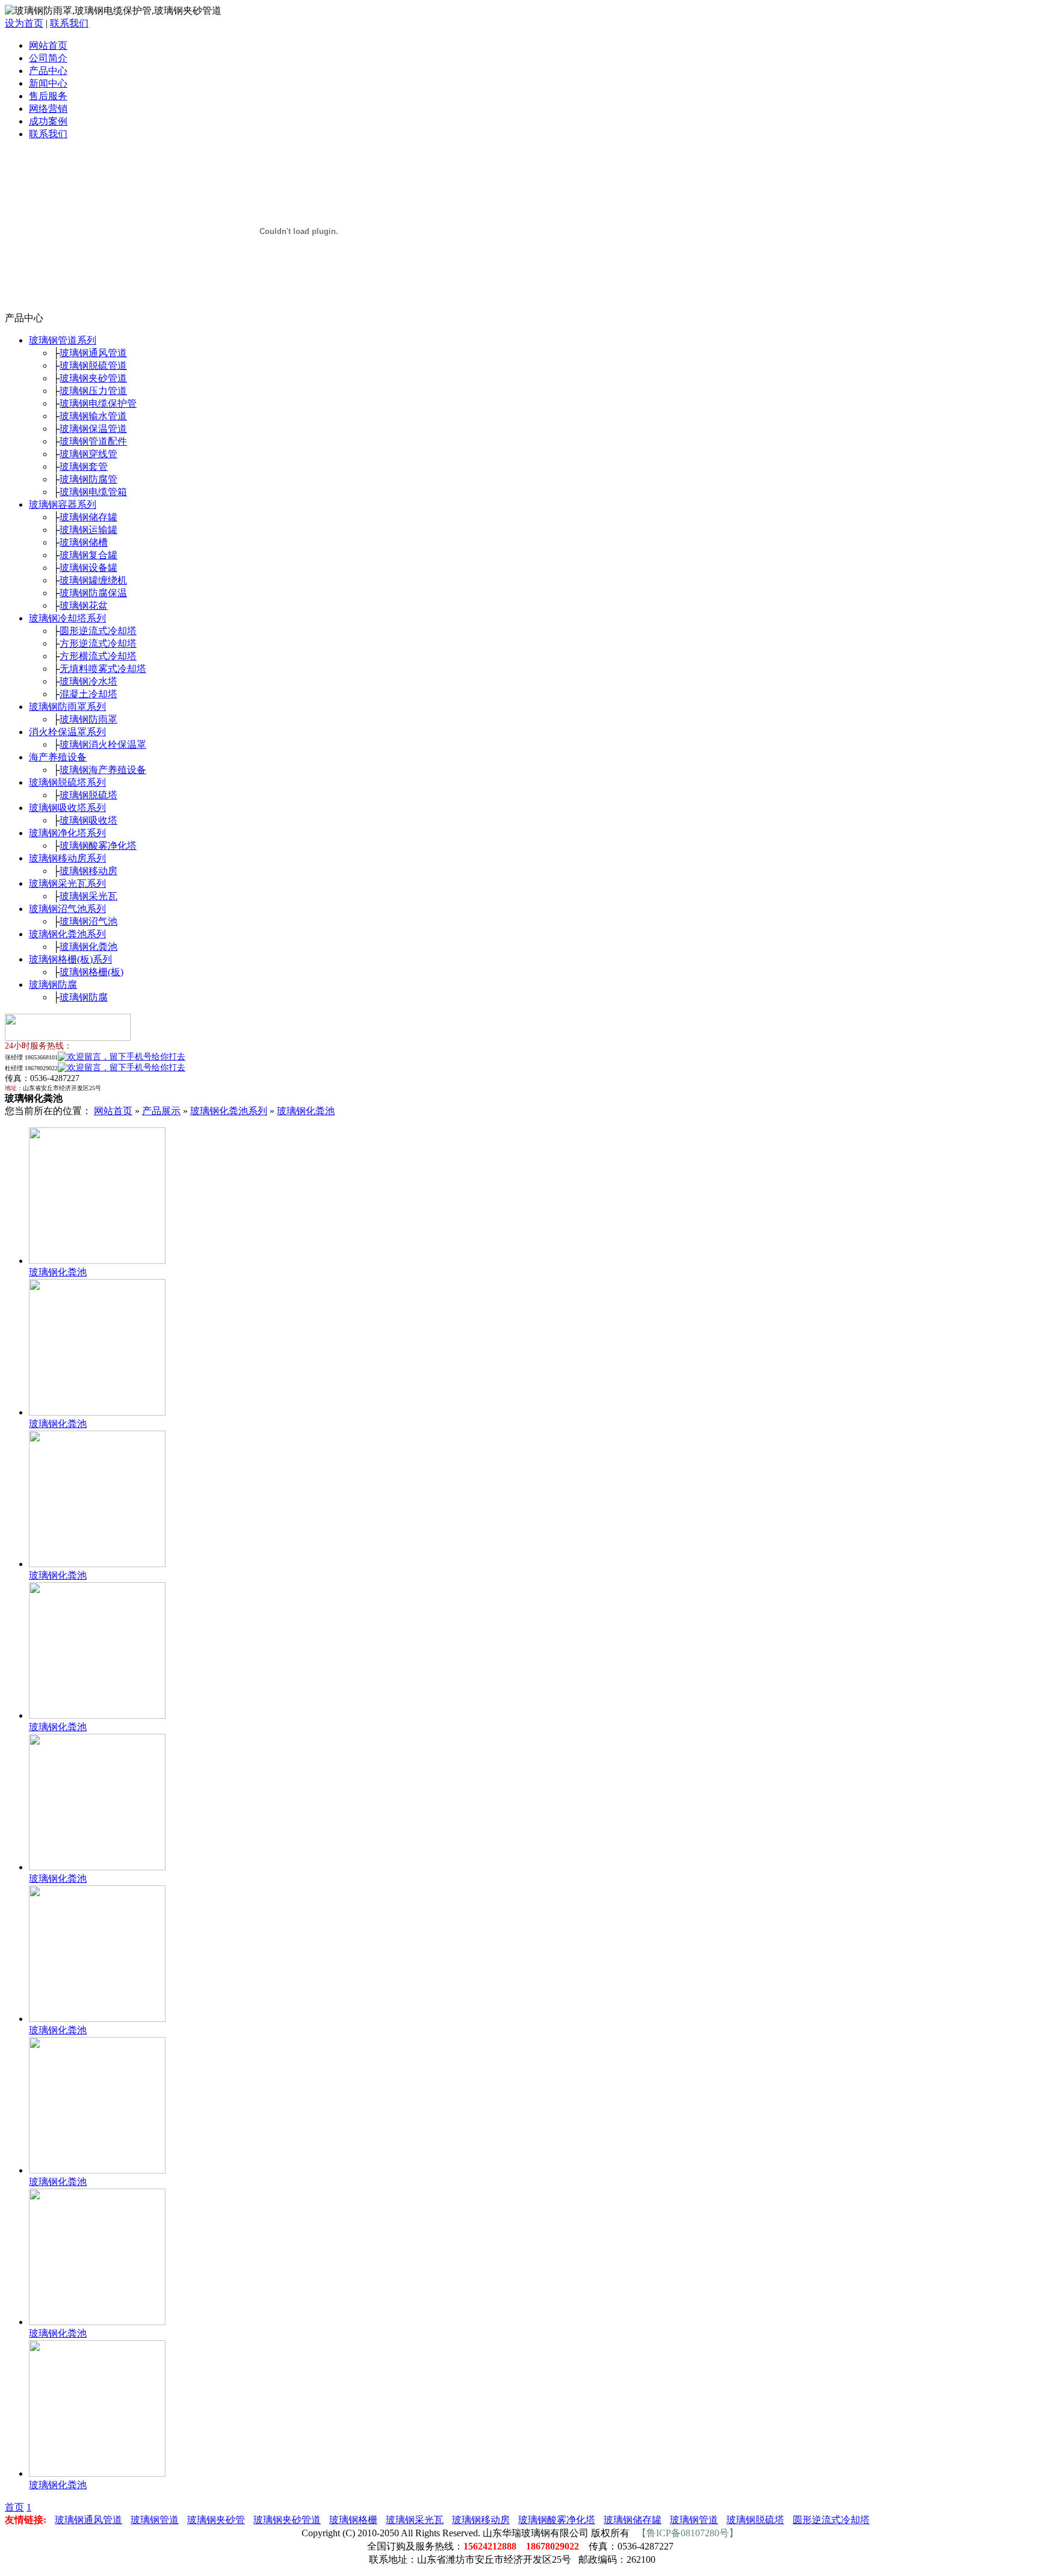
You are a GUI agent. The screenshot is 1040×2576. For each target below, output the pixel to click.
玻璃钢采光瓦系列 (67, 883)
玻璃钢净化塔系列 (67, 833)
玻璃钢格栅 (353, 2520)
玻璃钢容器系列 (63, 504)
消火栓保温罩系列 (67, 732)
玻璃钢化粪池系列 (67, 934)
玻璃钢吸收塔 (88, 820)
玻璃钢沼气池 (88, 921)
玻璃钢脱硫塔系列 (67, 782)
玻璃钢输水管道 (93, 416)
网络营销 (48, 109)
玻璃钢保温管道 (93, 429)
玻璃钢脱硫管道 (93, 365)
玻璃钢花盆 (84, 605)
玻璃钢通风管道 (93, 353)
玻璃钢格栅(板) (91, 972)
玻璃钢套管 (84, 467)
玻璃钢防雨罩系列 (67, 707)
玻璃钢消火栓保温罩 (103, 744)
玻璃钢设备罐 (88, 568)
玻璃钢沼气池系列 (67, 909)
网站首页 (48, 45)
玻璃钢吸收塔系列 (67, 808)
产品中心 (48, 71)
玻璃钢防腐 (53, 984)
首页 (14, 2507)
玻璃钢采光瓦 (88, 896)
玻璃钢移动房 (88, 871)
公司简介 (48, 58)
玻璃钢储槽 (84, 542)
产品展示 (161, 1111)
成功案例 (48, 121)
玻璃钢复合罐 (88, 555)
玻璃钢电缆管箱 (93, 492)
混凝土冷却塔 (88, 694)
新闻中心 (48, 83)
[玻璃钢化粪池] (97, 1261)
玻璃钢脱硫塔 (88, 795)
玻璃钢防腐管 (88, 479)
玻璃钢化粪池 (88, 947)
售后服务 (48, 96)
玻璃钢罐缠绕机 (93, 580)
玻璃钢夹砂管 (216, 2520)
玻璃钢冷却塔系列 (67, 618)
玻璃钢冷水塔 (88, 681)
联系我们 (69, 23)
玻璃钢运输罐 (88, 530)
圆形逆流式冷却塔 (98, 631)
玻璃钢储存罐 (88, 517)
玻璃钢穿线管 (88, 454)
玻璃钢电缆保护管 (98, 403)
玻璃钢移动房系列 (67, 858)
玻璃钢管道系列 (63, 340)
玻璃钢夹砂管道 (93, 378)
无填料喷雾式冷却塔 (103, 669)
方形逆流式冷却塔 (98, 643)
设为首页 (24, 23)
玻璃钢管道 (155, 2520)
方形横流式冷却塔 (98, 656)
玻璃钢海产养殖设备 (103, 770)
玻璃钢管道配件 (93, 441)
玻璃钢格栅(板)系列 (70, 959)
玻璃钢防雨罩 (88, 719)
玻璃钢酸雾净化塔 (98, 846)
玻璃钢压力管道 (93, 391)
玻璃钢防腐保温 (93, 593)
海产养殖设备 (58, 757)
